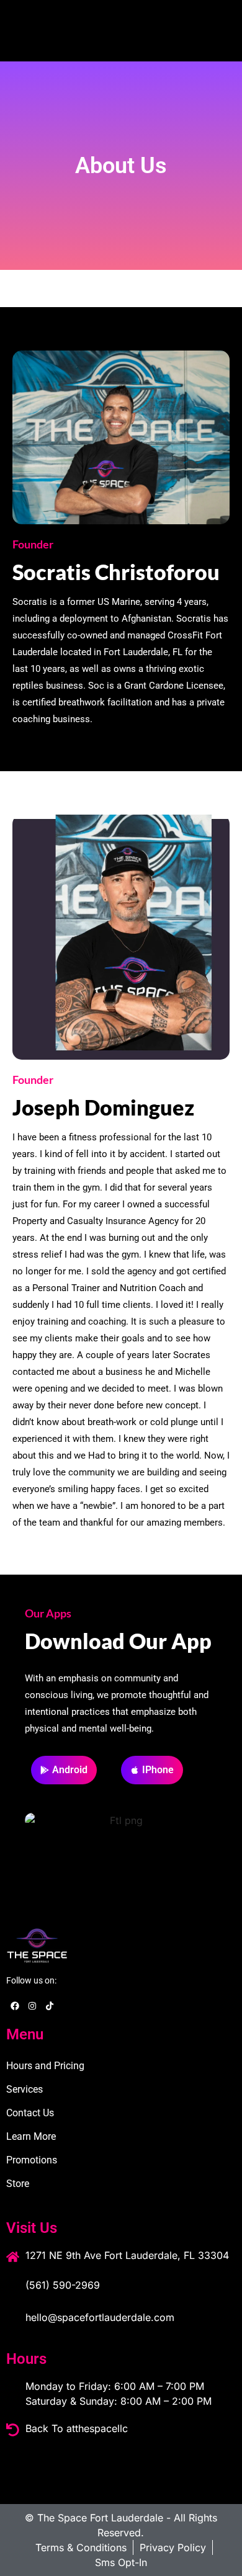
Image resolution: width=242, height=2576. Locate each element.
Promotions (32, 2160)
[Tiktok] (50, 2006)
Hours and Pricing (45, 2066)
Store (18, 2184)
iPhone (158, 1770)
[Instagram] (32, 2006)
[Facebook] (15, 2006)
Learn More (31, 2136)
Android (70, 1770)
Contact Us (30, 2113)
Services (25, 2089)
